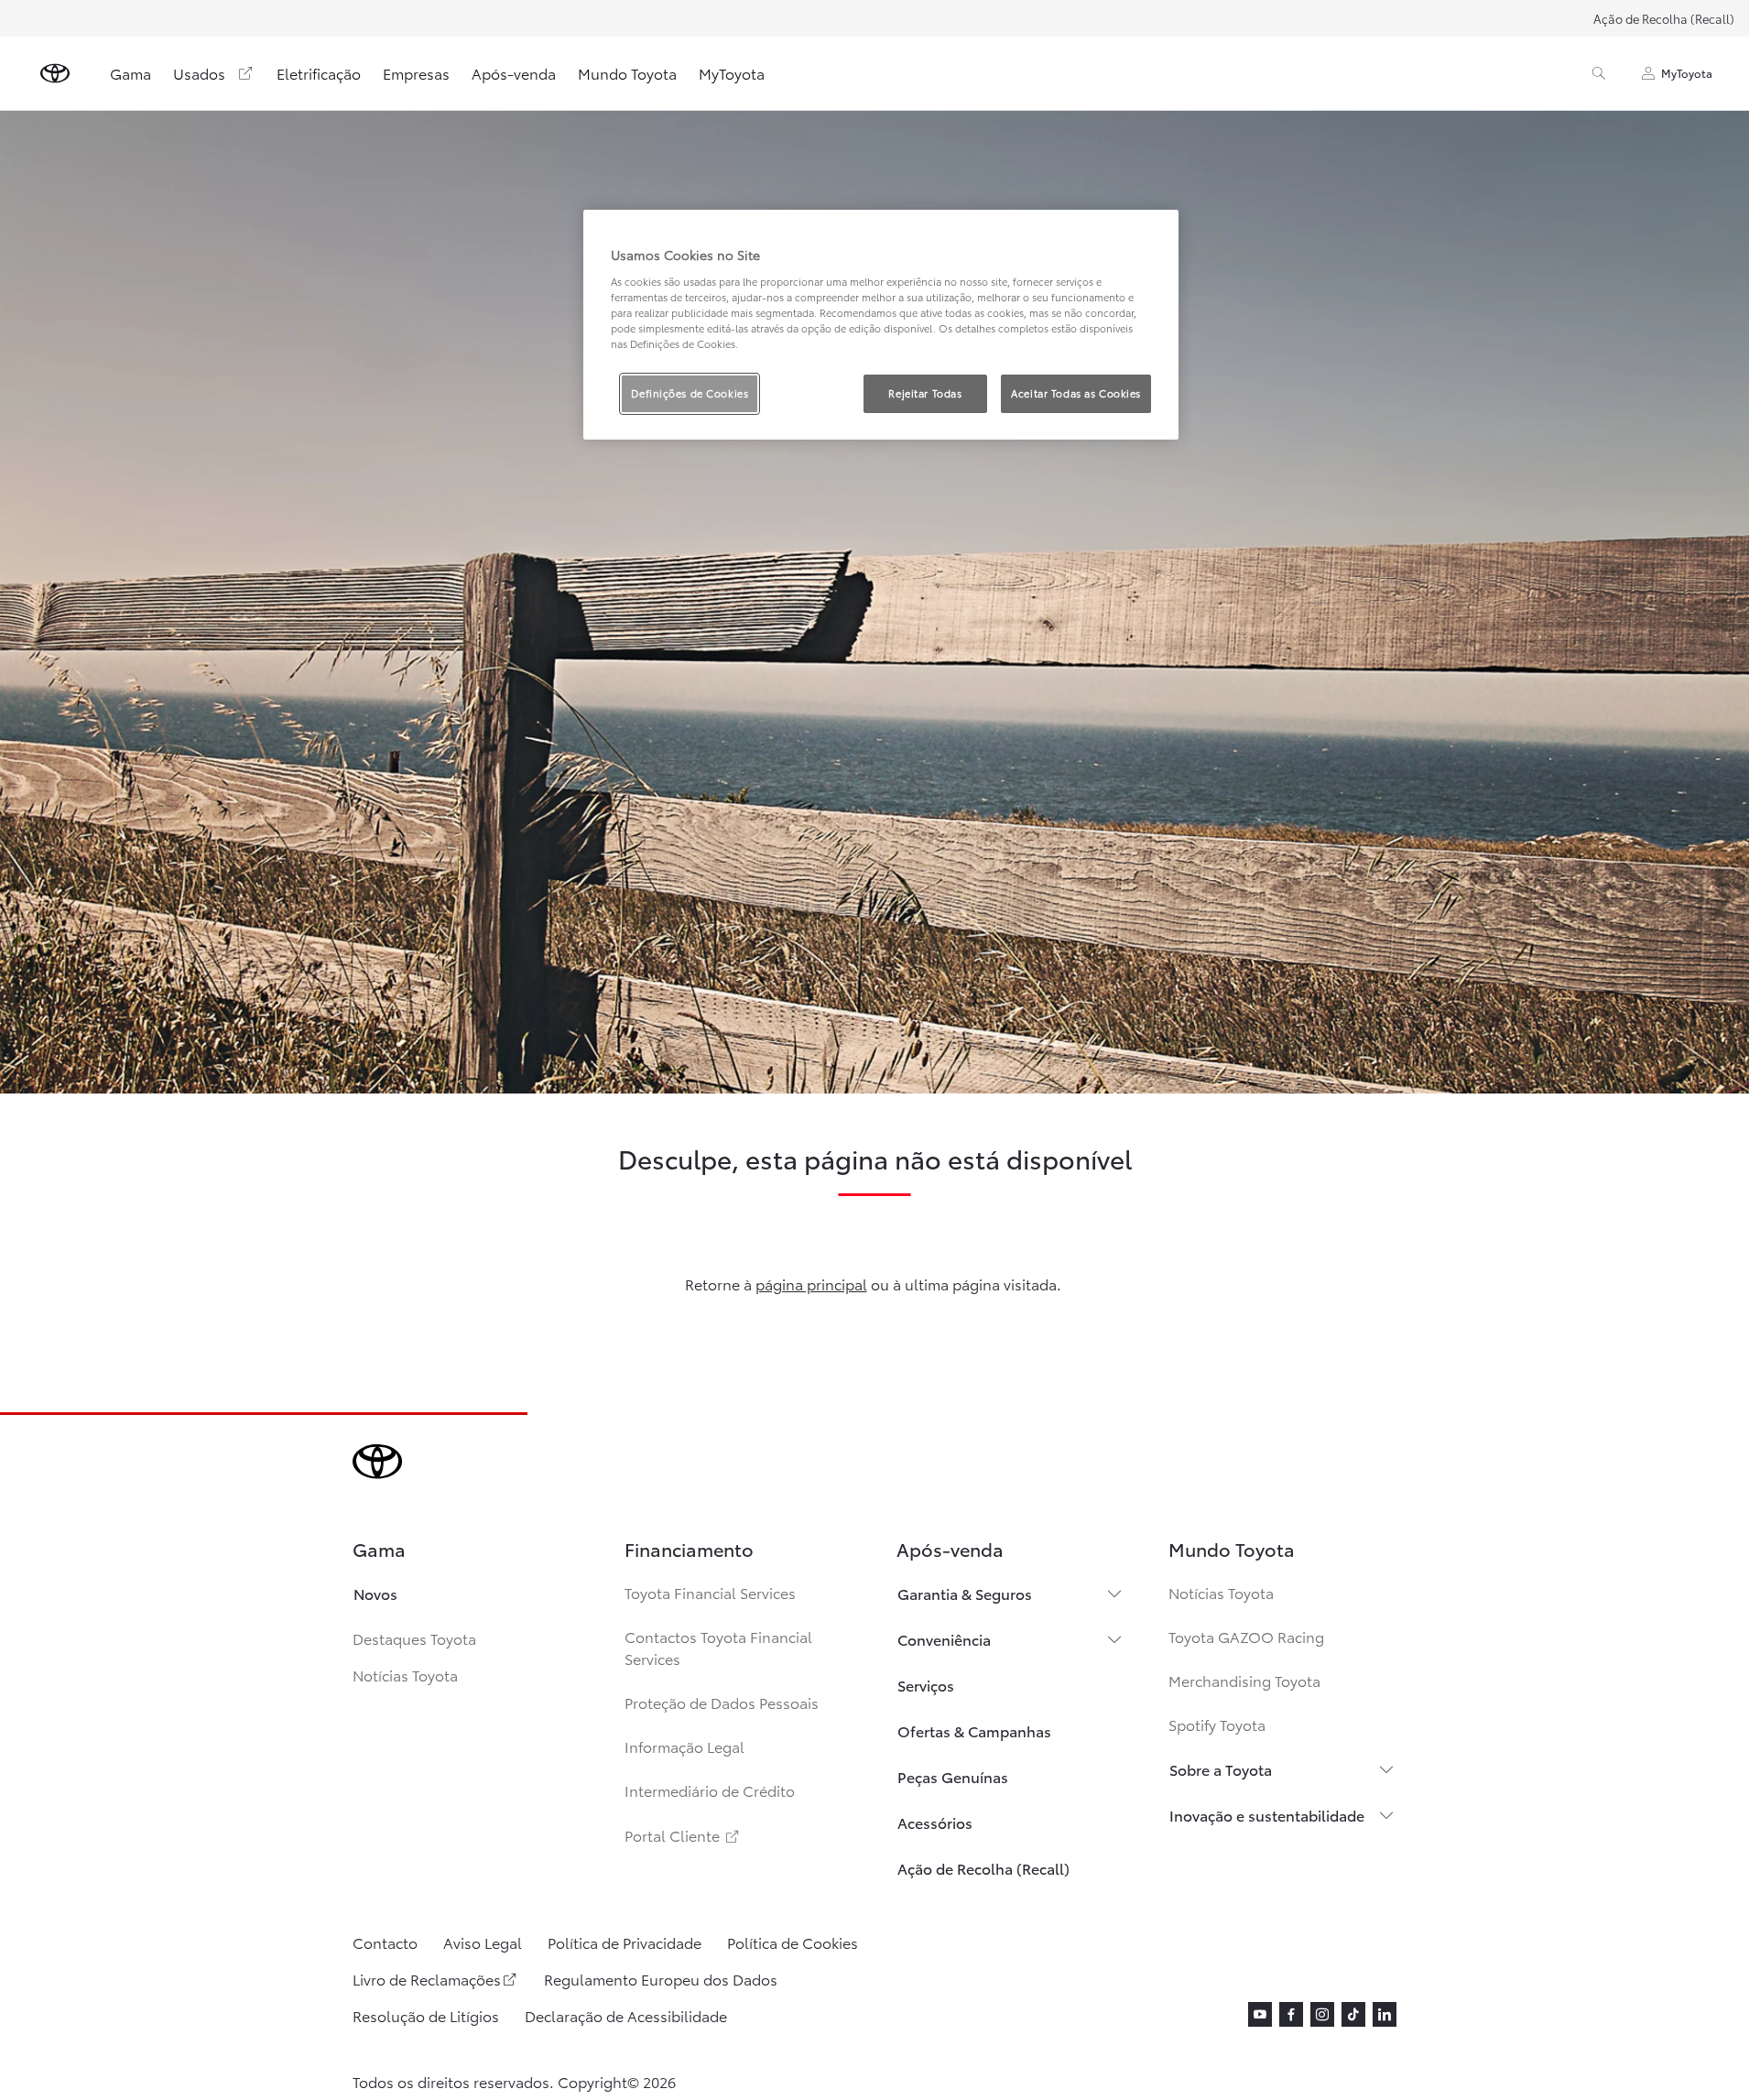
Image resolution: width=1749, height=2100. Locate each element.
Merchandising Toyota (1244, 1680)
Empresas (416, 73)
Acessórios (935, 1822)
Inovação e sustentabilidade (1267, 1815)
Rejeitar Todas (925, 393)
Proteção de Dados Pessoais (722, 1702)
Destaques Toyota (414, 1638)
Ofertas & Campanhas (974, 1730)
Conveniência (944, 1639)
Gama (130, 73)
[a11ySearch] (1599, 73)
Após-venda (514, 73)
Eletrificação (319, 73)
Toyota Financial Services (710, 1592)
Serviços (926, 1685)
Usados (199, 73)
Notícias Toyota (405, 1675)
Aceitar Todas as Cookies (1076, 393)
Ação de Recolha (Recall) (1664, 18)
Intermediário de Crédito (710, 1790)
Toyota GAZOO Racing (1246, 1636)
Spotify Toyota (1217, 1724)
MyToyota (732, 73)
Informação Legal (684, 1746)
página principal (811, 1284)
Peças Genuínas (953, 1776)
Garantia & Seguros (965, 1593)
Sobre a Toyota (1221, 1769)
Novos (375, 1593)
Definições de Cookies (690, 393)
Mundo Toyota (627, 73)
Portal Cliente (683, 1835)
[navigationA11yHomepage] (55, 73)
